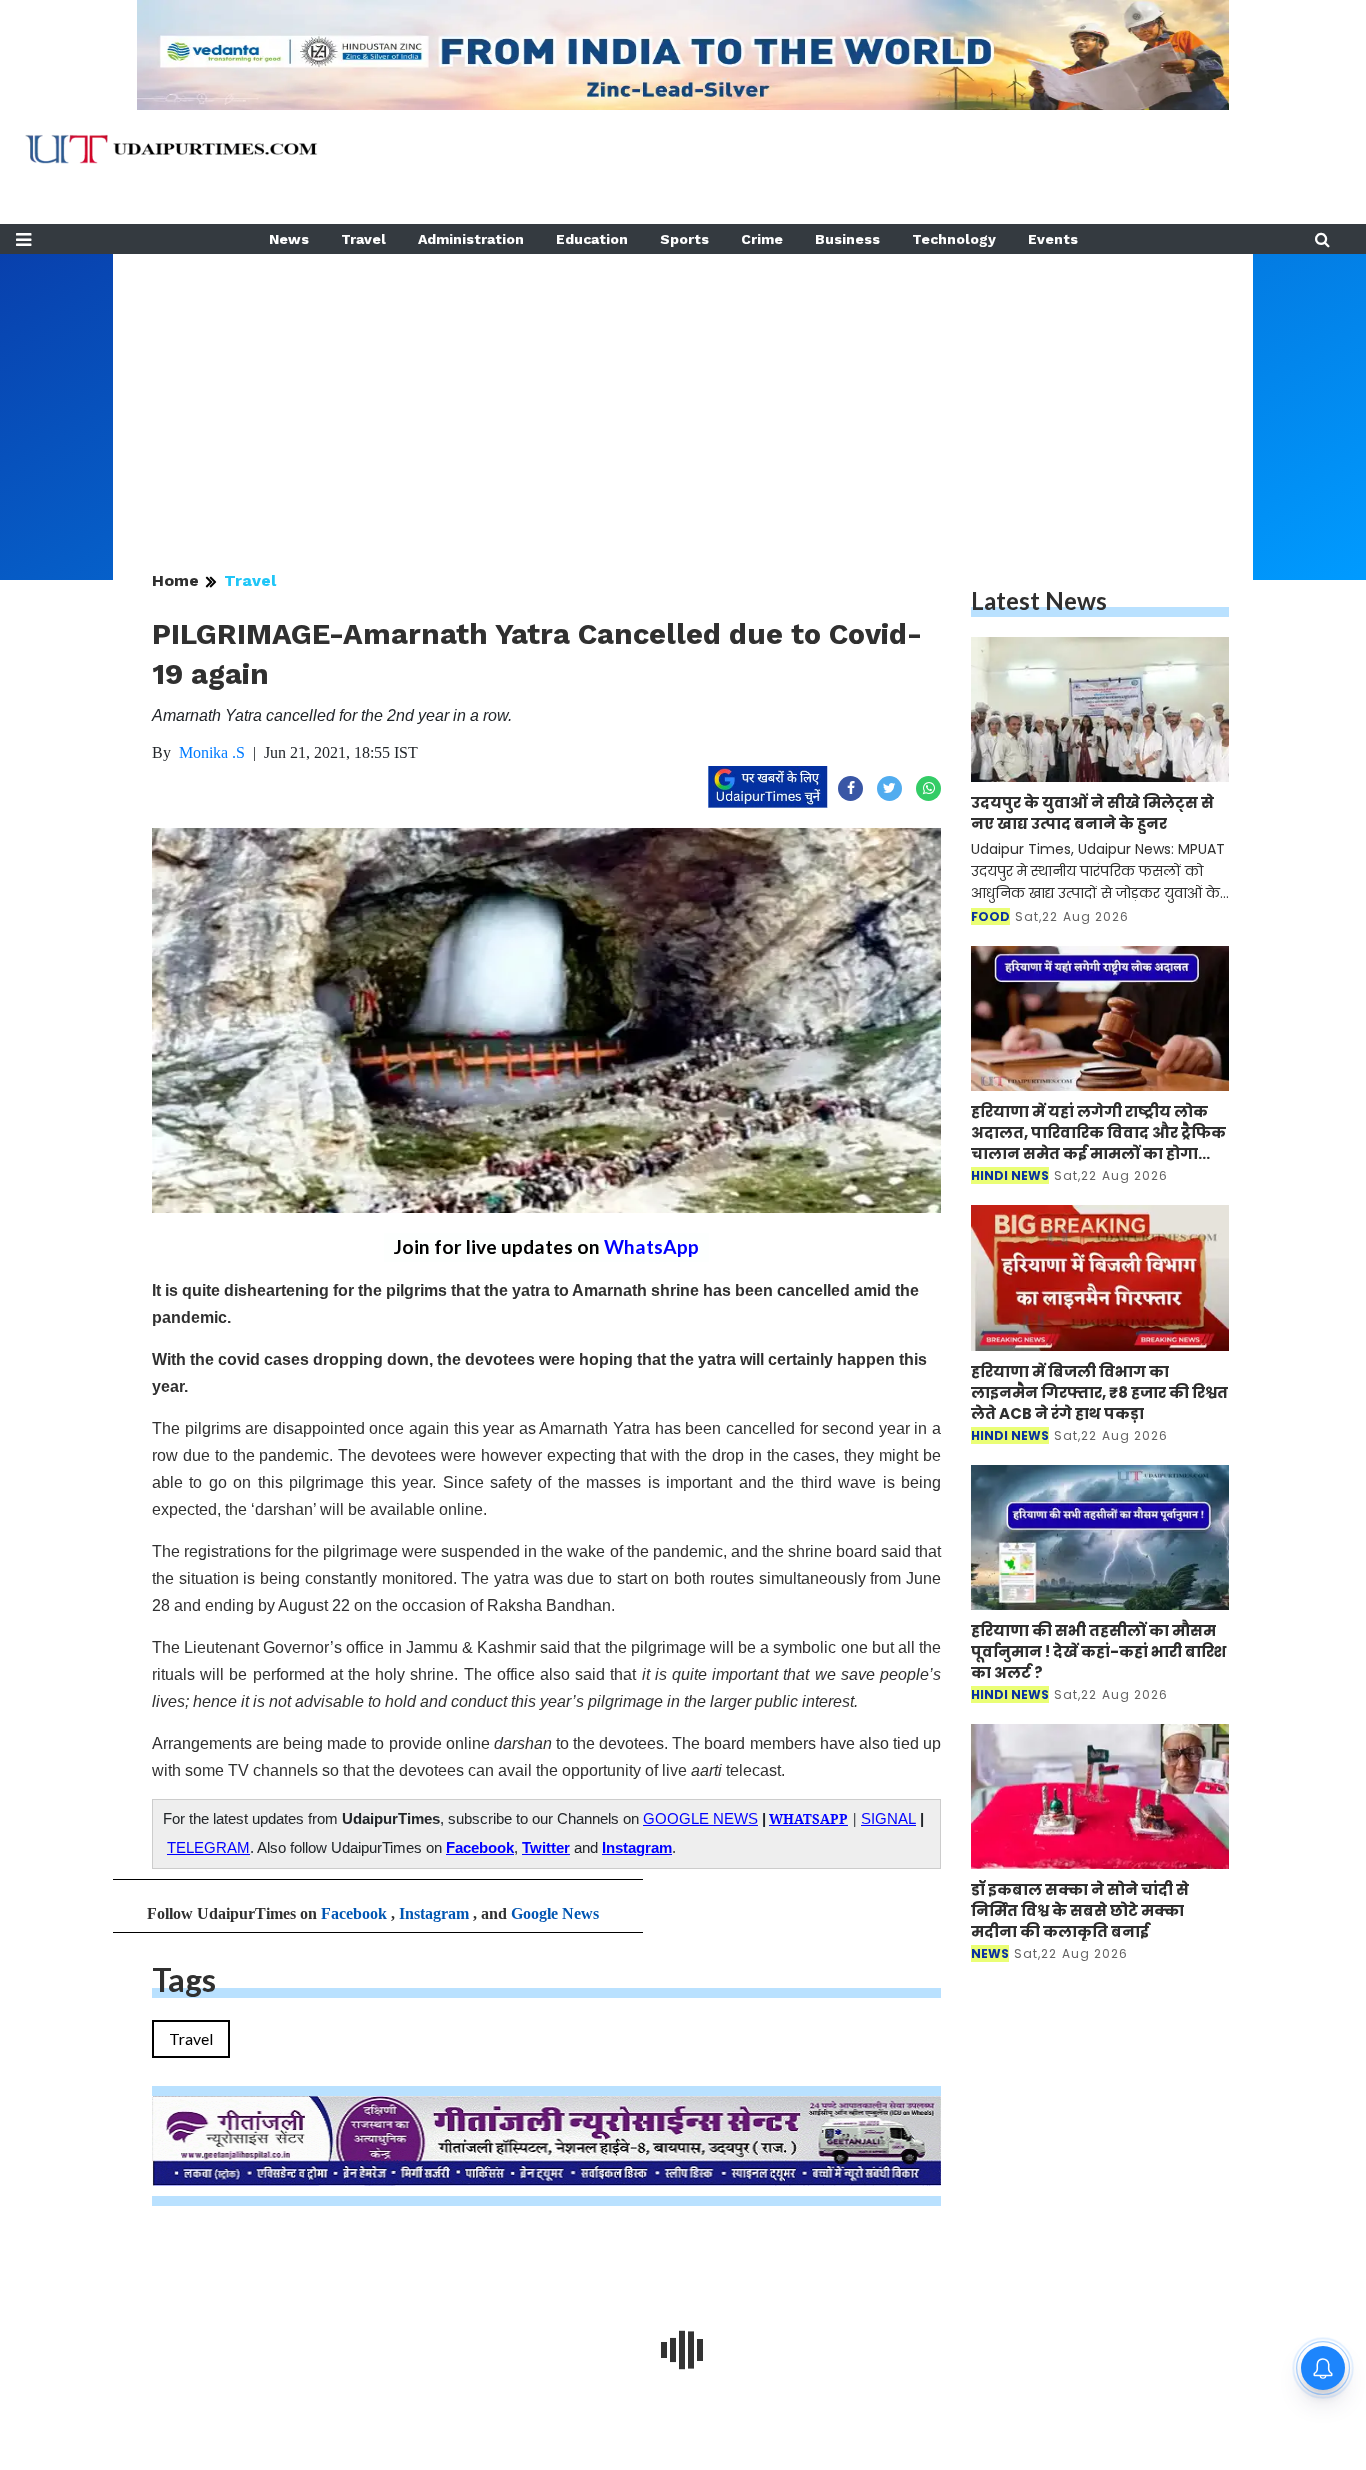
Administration (471, 239)
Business (847, 239)
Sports (684, 239)
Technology (954, 239)
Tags (184, 1979)
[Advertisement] (683, 394)
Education (592, 239)
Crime (762, 239)
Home (175, 580)
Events (1053, 239)
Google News (555, 1913)
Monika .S (212, 752)
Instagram (637, 1848)
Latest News (1039, 600)
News (289, 239)
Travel (363, 239)
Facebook (480, 1848)
